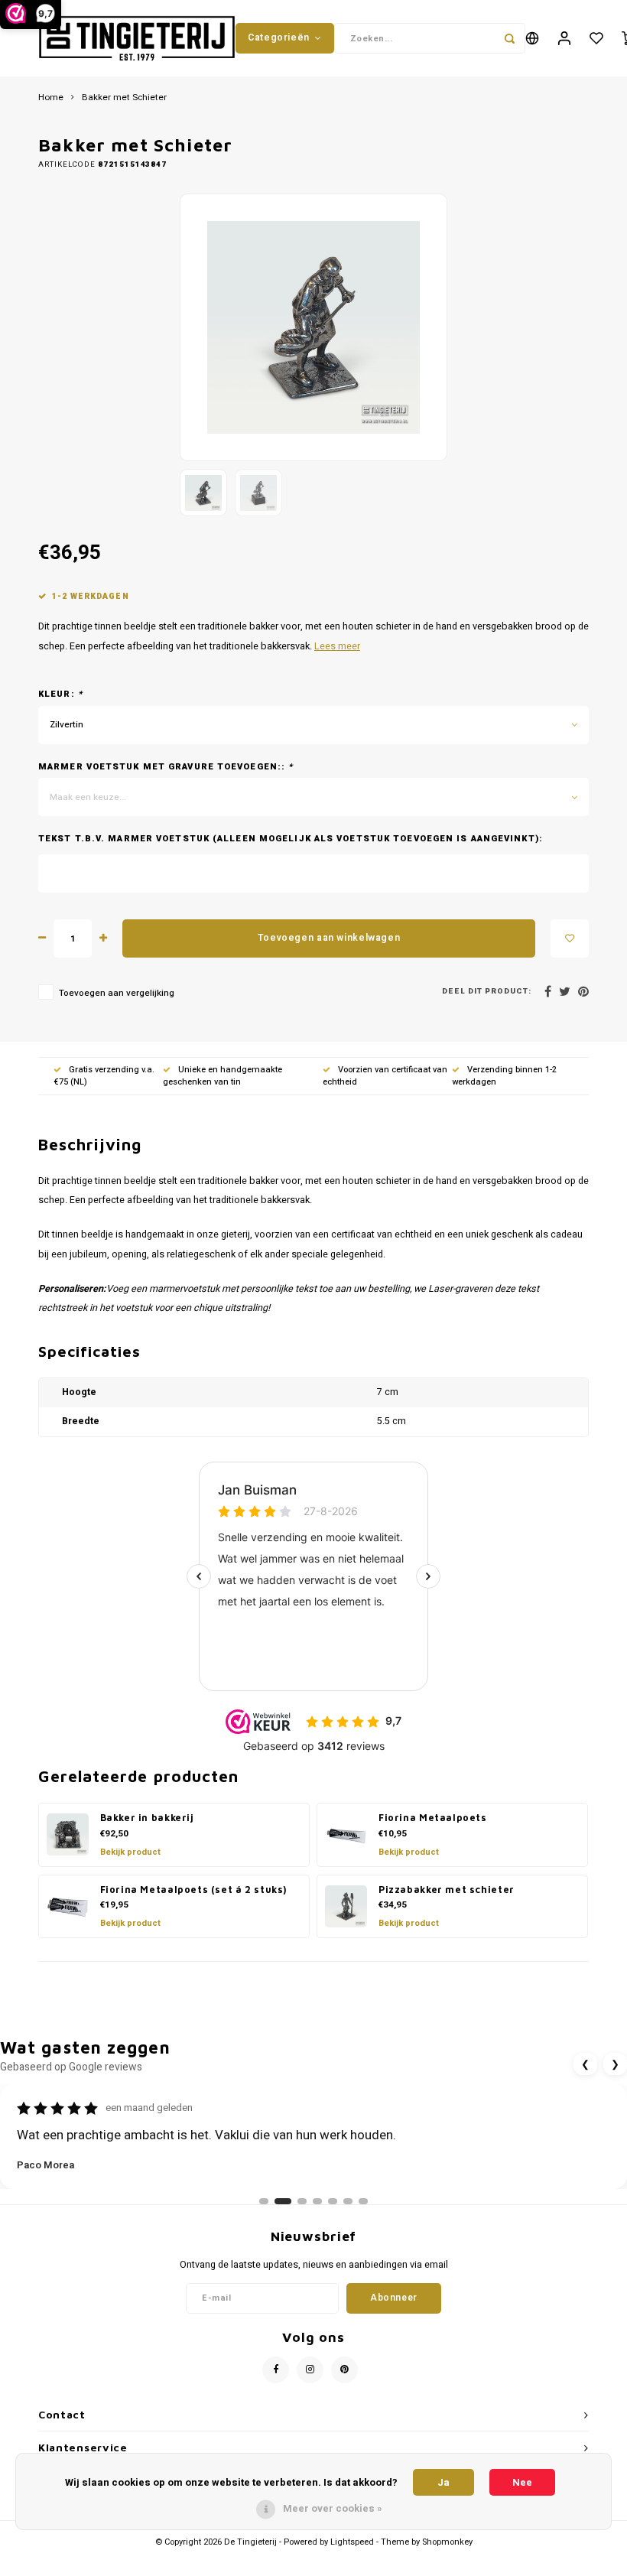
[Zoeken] (510, 38)
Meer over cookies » (333, 2508)
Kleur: (60, 694)
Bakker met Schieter (124, 98)
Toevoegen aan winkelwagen (329, 938)
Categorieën (279, 37)
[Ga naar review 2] (279, 2201)
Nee (522, 2482)
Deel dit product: (487, 992)
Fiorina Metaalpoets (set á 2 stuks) (194, 1890)
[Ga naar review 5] (333, 2201)
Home (51, 98)
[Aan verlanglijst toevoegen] (570, 938)
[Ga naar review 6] (348, 2201)
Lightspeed (352, 2542)
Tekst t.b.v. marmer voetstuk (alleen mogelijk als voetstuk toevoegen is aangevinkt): (291, 839)
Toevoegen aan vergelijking (117, 993)
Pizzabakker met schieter (447, 1890)
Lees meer (337, 646)
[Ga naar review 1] (264, 2201)
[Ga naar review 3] (298, 2201)
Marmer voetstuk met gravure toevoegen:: (166, 767)
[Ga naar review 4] (317, 2201)
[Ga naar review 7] (363, 2201)
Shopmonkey (447, 2542)
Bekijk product (130, 1852)
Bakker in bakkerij (147, 1818)
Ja (443, 2482)
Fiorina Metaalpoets (433, 1818)
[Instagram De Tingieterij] (310, 2370)
